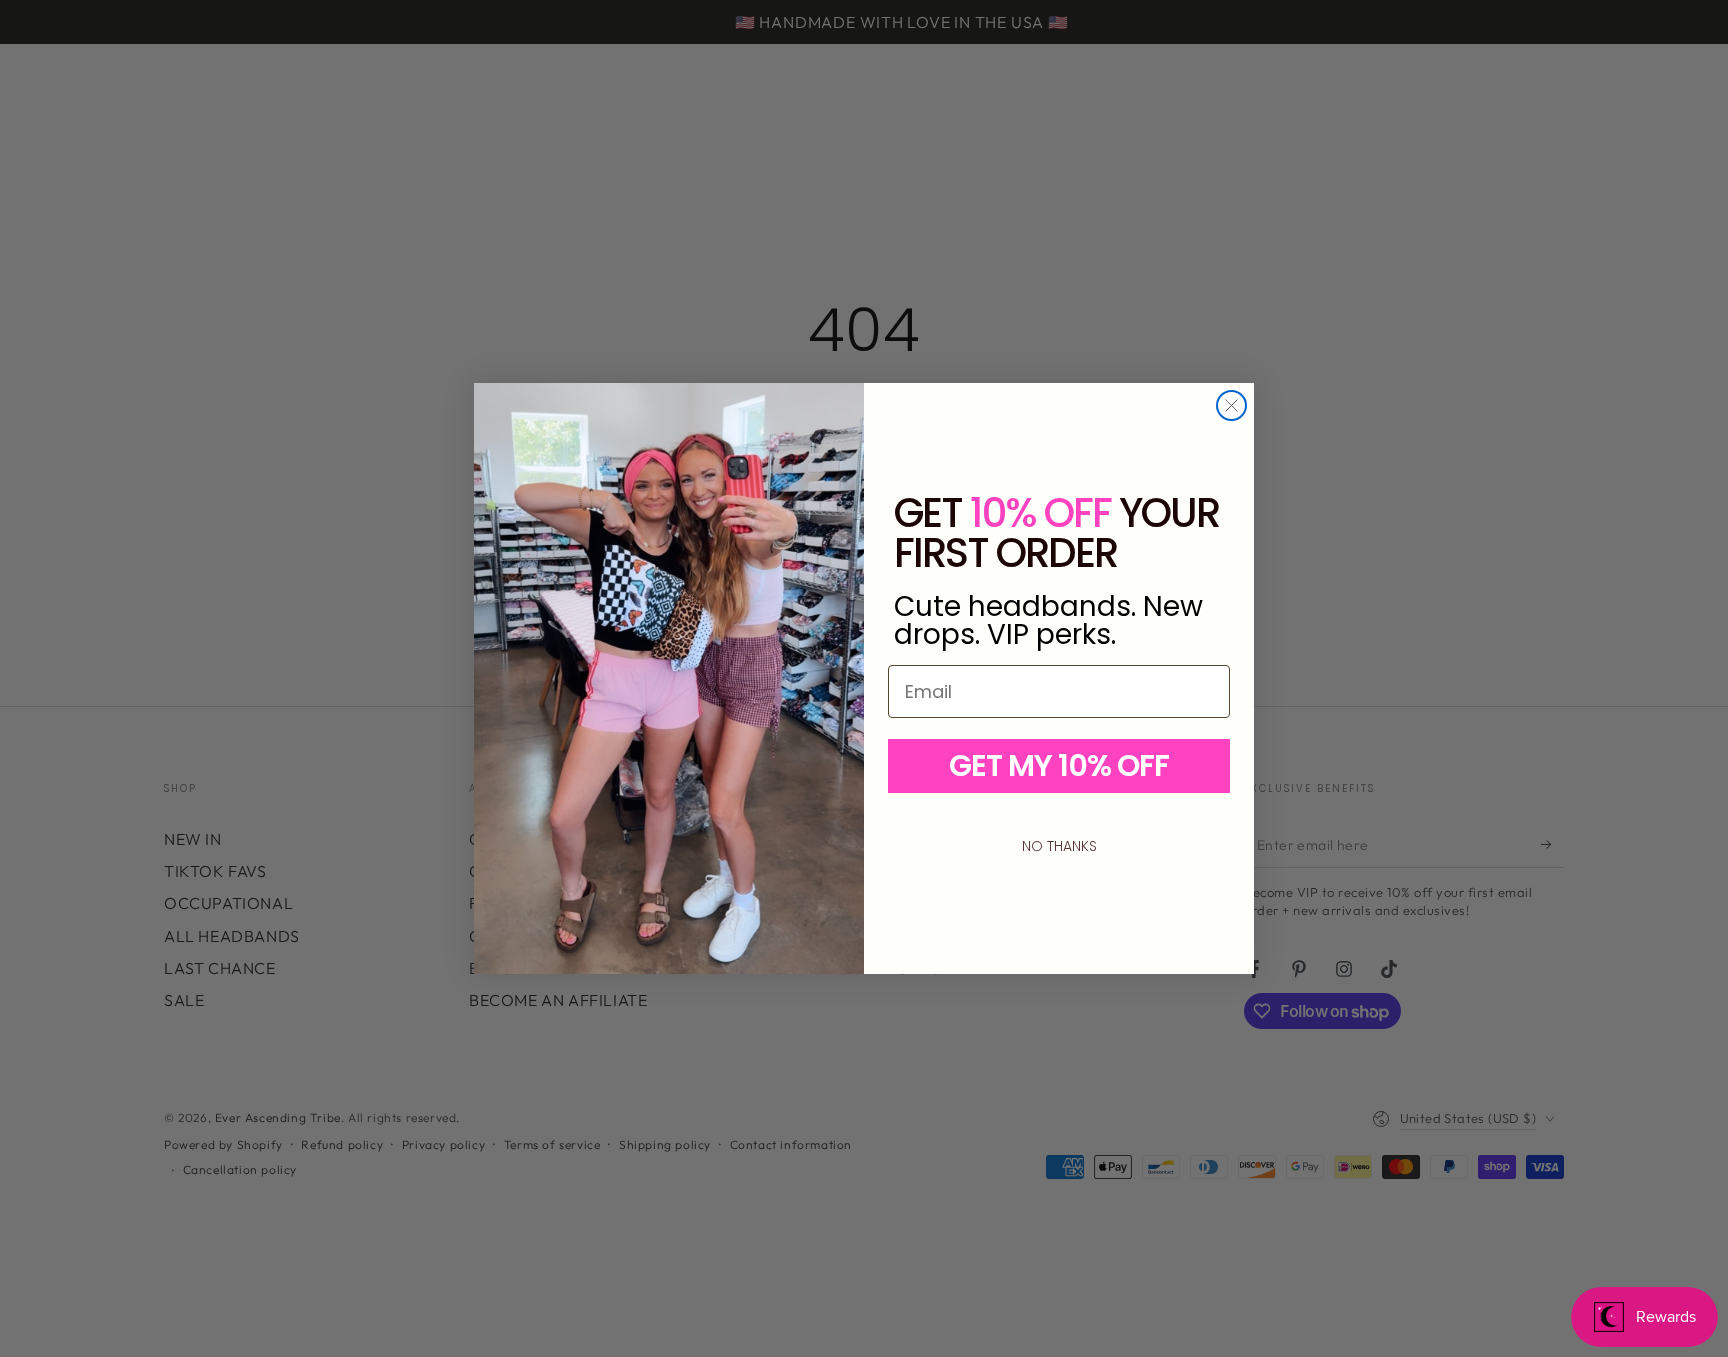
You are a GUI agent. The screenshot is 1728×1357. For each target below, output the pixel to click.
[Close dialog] (1231, 405)
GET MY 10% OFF (1059, 765)
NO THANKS (1059, 846)
